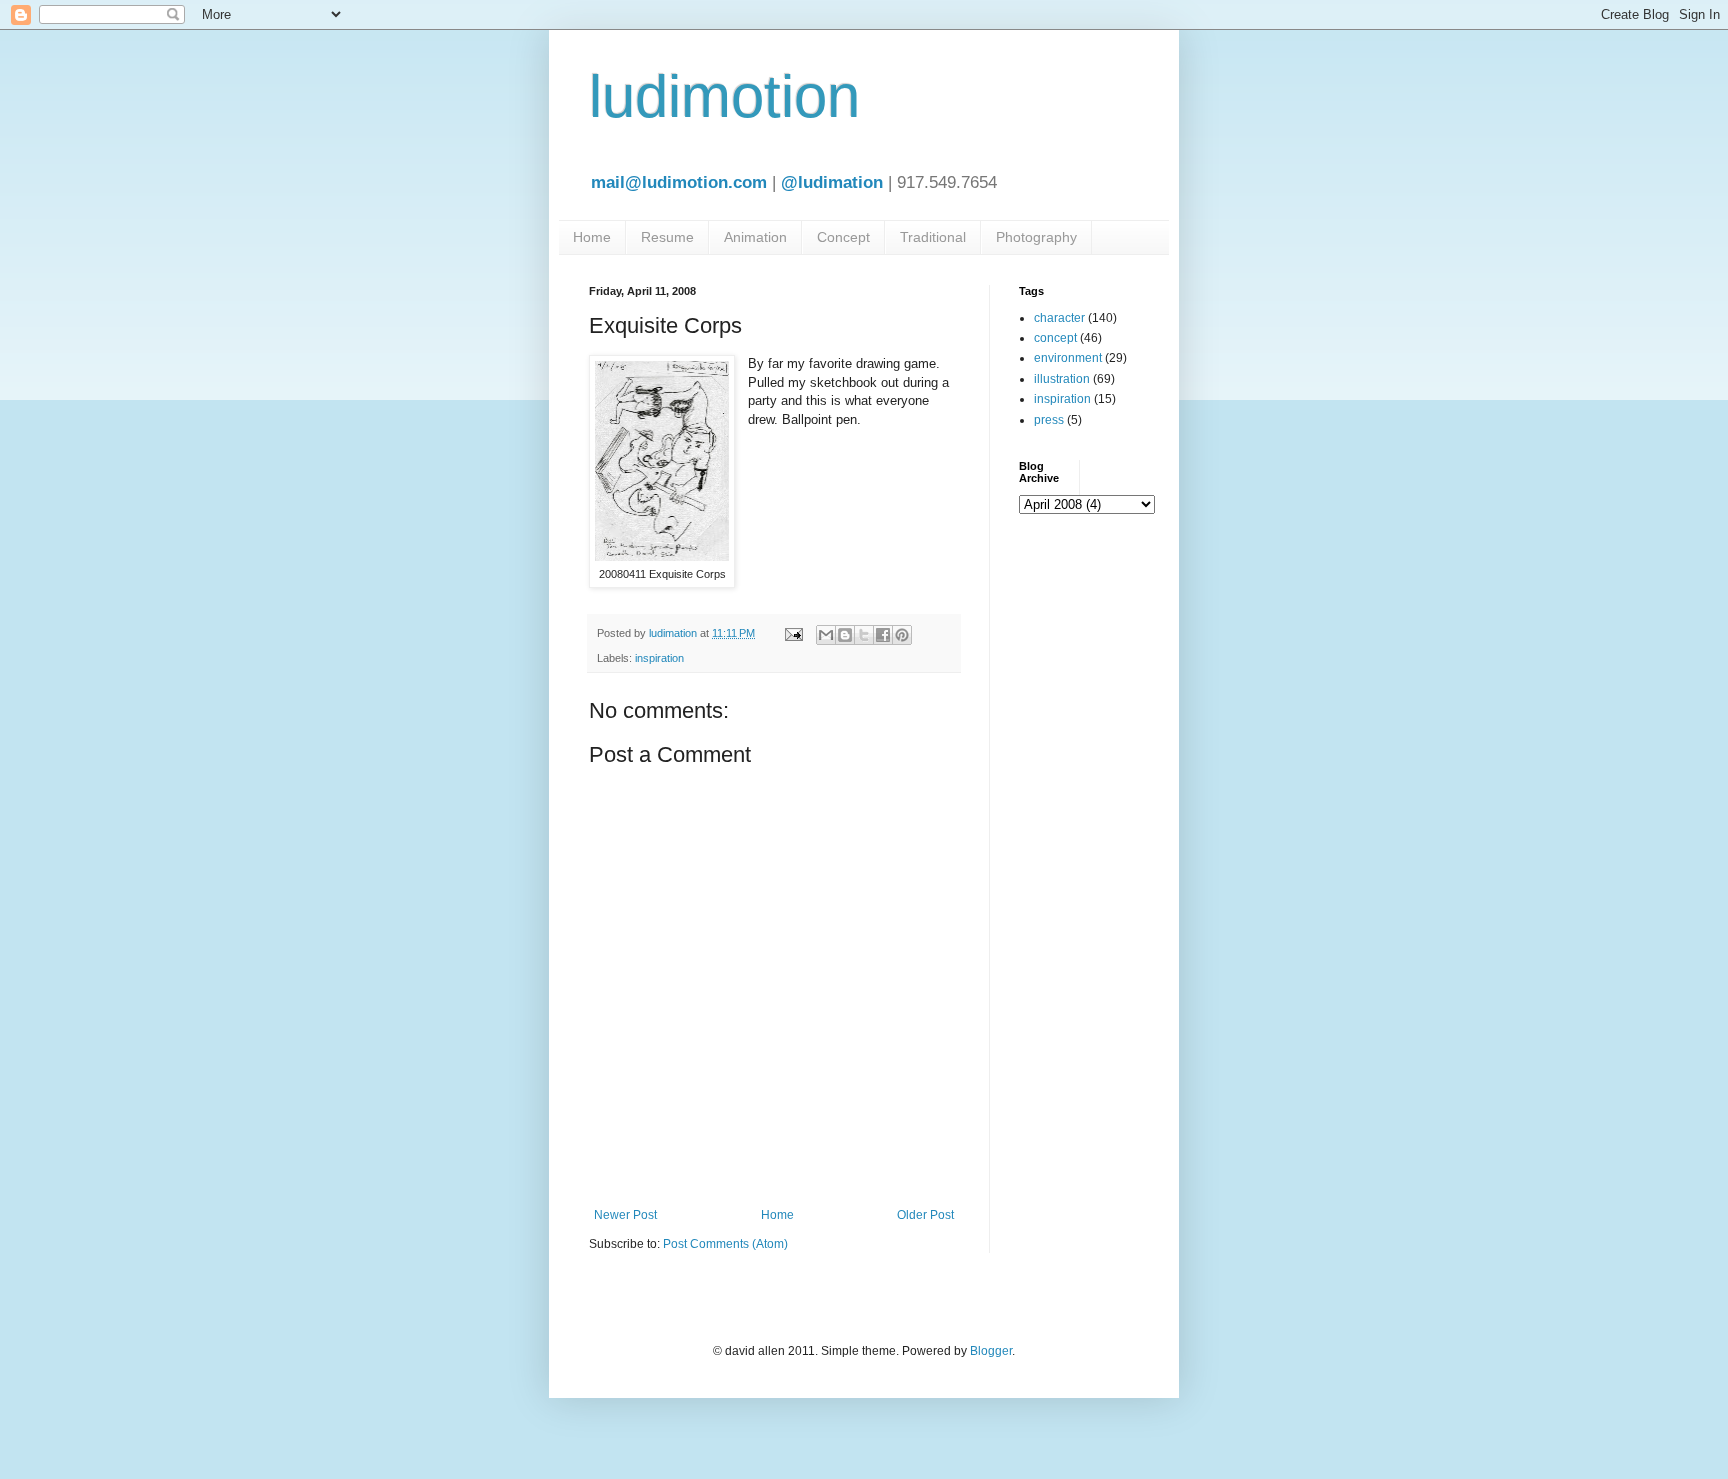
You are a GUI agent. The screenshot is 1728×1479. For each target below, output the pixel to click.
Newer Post (625, 1215)
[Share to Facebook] (883, 635)
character (1059, 318)
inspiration (659, 658)
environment (1068, 358)
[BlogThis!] (845, 635)
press (1049, 420)
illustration (1062, 379)
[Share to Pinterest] (902, 635)
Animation (755, 237)
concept (1055, 338)
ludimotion (724, 96)
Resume (667, 237)
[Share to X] (864, 635)
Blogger (991, 1351)
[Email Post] (793, 633)
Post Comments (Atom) (725, 1244)
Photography (1036, 237)
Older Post (925, 1215)
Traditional (933, 237)
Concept (843, 237)
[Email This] (826, 635)
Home (592, 237)
